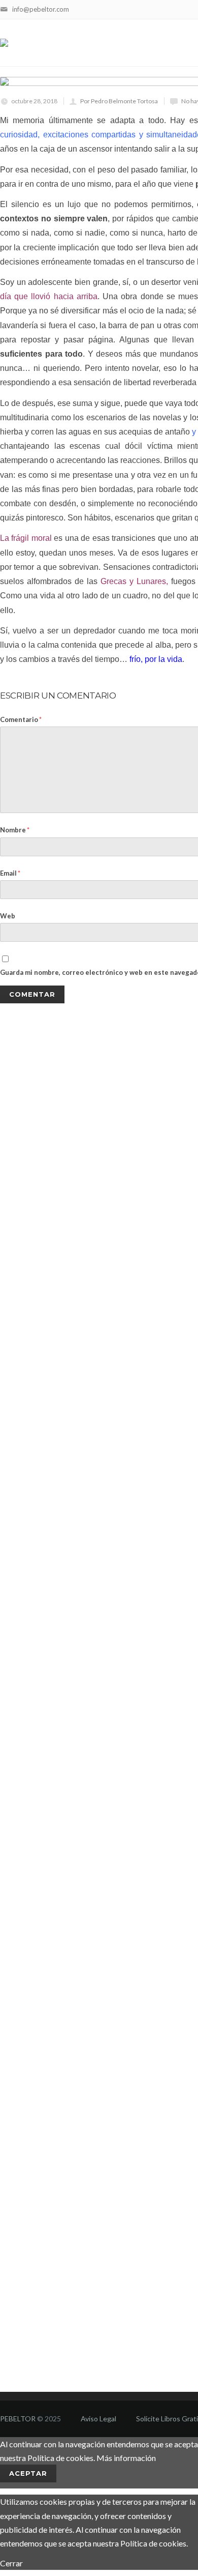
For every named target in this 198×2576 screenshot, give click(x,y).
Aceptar (28, 2473)
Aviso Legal (98, 2419)
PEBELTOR (18, 2419)
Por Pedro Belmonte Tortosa (119, 101)
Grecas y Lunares (133, 581)
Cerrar (11, 2563)
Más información (126, 2458)
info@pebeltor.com (41, 9)
